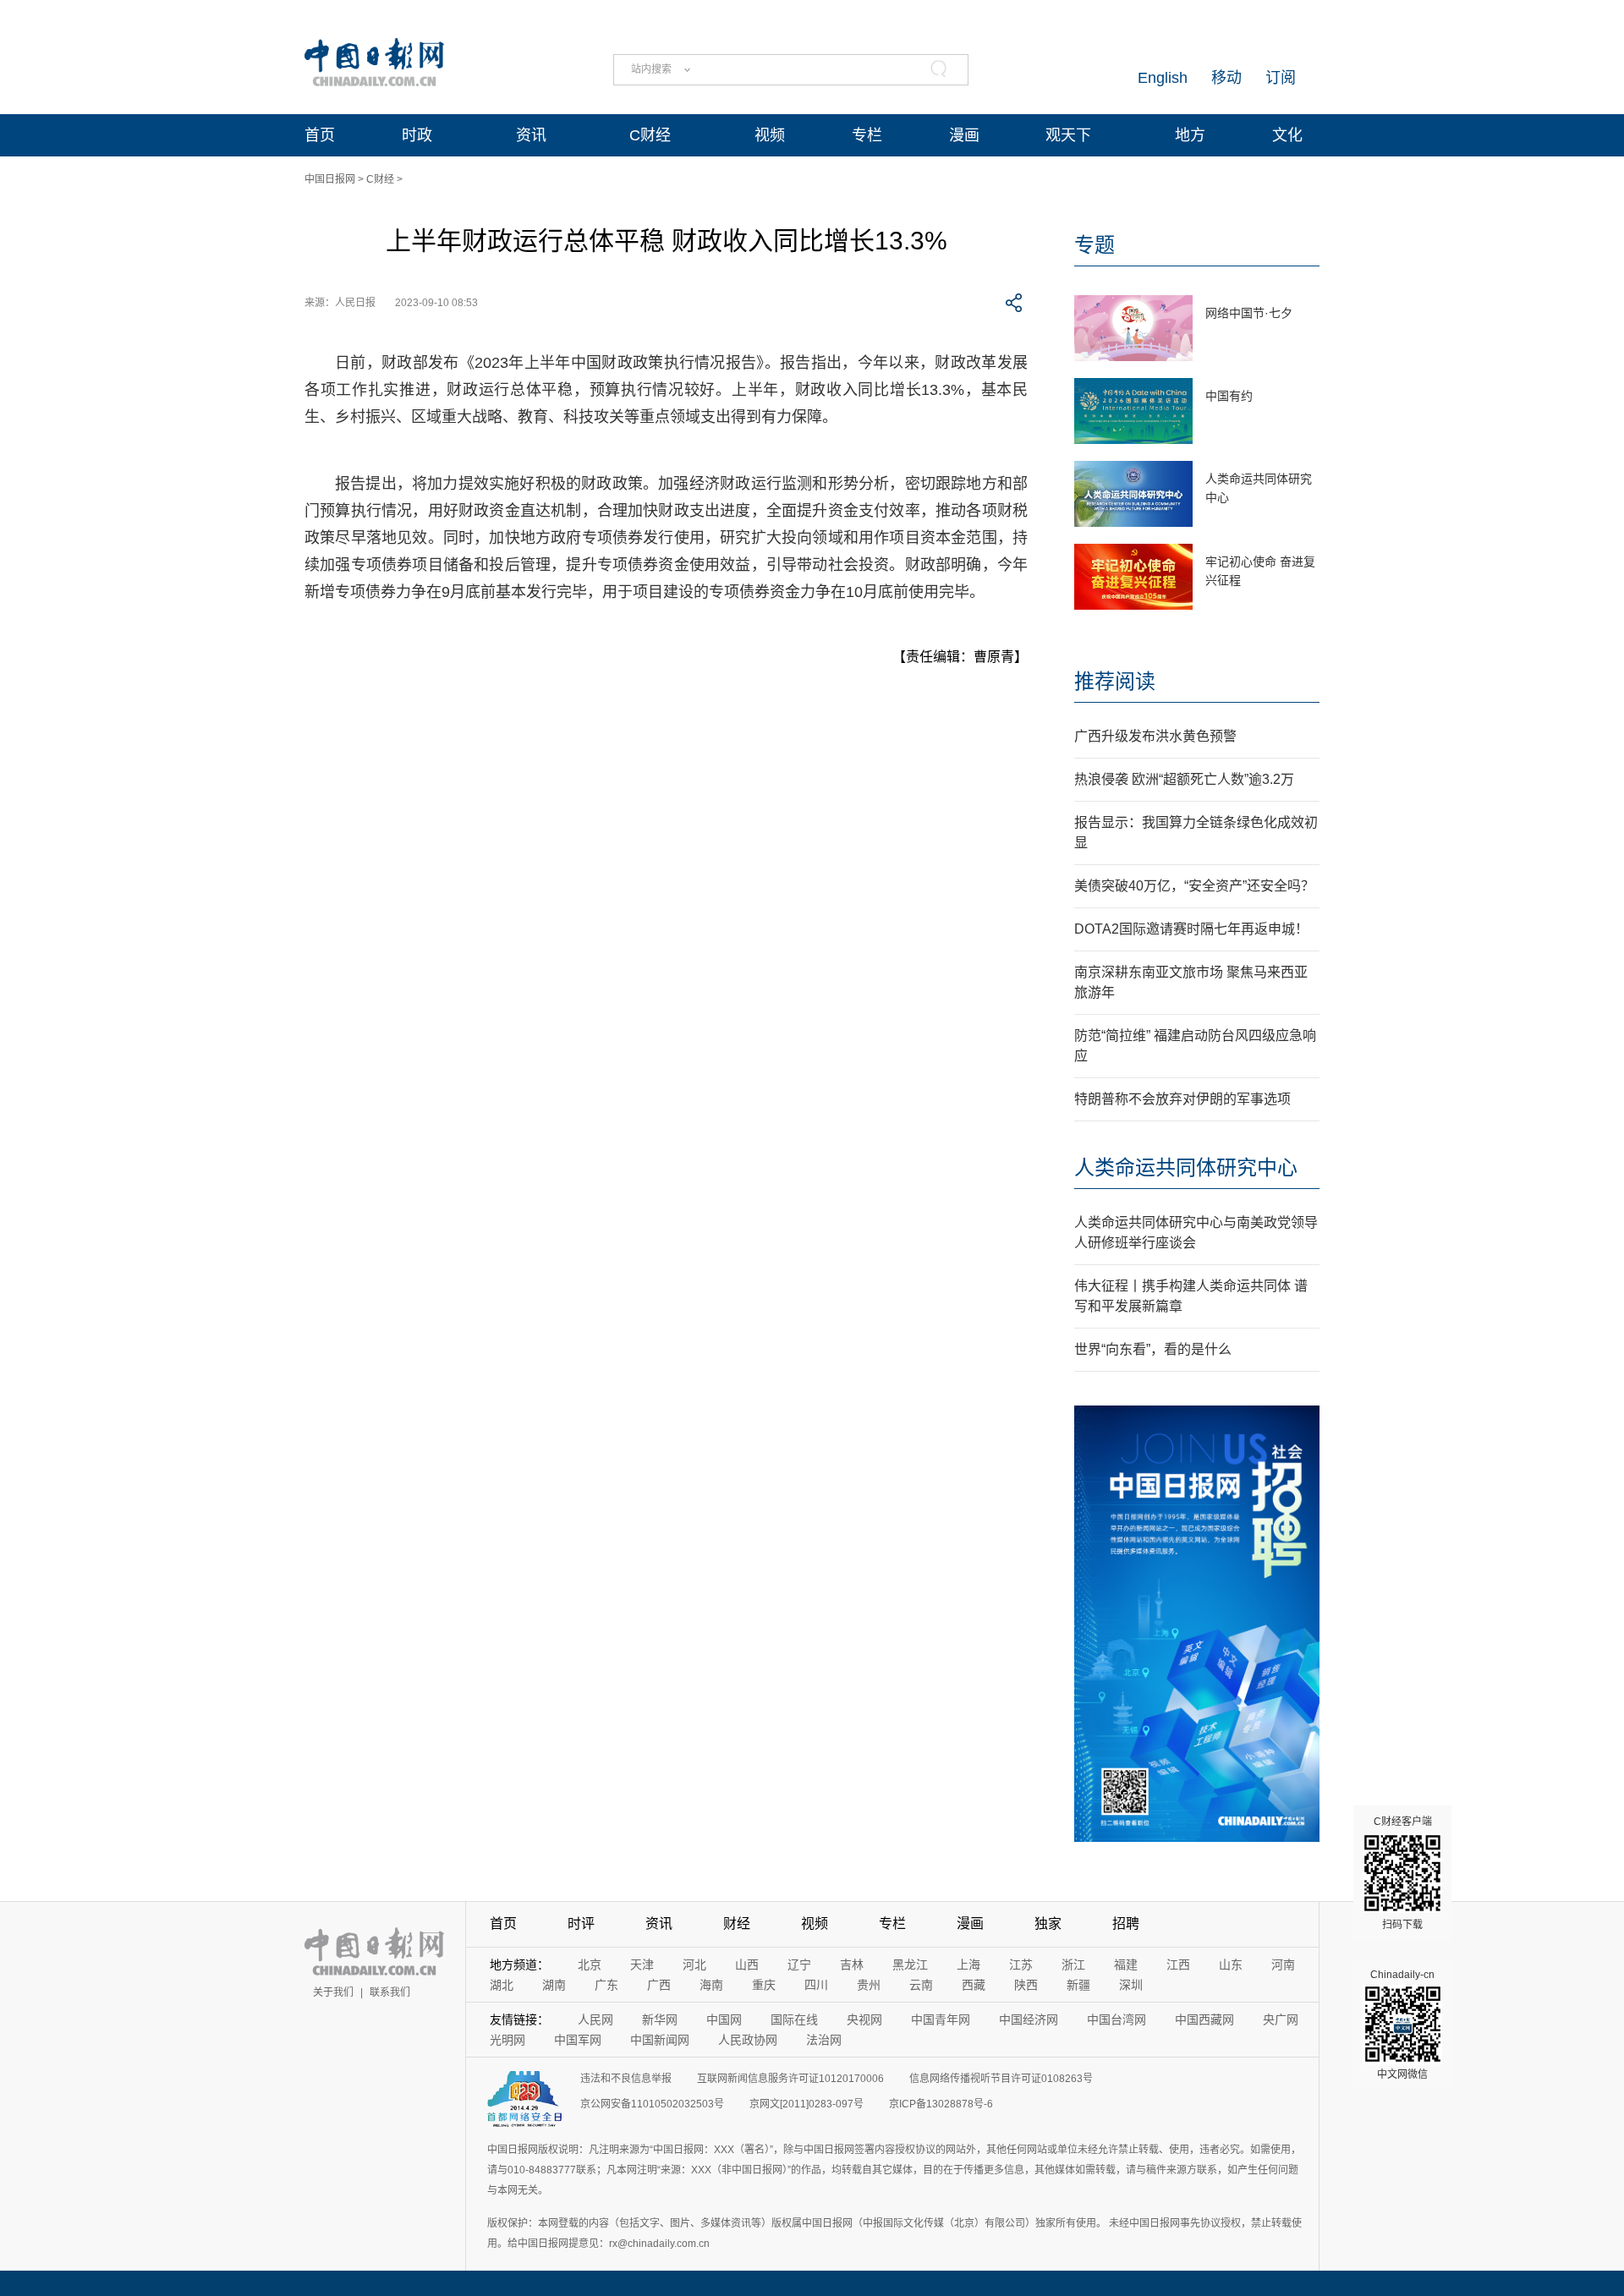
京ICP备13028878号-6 (941, 2104)
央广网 (1281, 2019)
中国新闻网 (660, 2040)
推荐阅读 (1115, 681)
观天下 (1068, 135)
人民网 (595, 2019)
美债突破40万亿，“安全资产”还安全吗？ (1194, 886)
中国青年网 (941, 2019)
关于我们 (333, 1992)
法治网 (824, 2040)
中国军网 (578, 2040)
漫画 (964, 135)
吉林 (852, 1964)
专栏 (867, 135)
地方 (1190, 135)
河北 (694, 1964)
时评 (581, 1923)
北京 (590, 1964)
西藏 (974, 1985)
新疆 (1078, 1985)
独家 (1048, 1923)
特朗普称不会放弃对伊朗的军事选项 (1182, 1099)
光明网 (507, 2040)
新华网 (660, 2019)
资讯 (531, 135)
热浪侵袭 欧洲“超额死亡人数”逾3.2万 (1184, 779)
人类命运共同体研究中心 (1186, 1167)
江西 (1178, 1964)
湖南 (554, 1985)
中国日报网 (330, 179)
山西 (747, 1964)
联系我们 (390, 1992)
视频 (770, 135)
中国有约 (1229, 396)
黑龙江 (910, 1964)
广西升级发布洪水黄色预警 (1155, 736)
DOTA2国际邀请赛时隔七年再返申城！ (1191, 929)
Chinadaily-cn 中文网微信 (1402, 2025)
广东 (606, 1985)
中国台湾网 (1116, 2019)
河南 (1283, 1964)
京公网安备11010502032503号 (652, 2104)
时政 (417, 135)
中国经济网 (1029, 2019)
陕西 (1026, 1985)
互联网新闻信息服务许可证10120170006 (790, 2079)
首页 (320, 135)
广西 (659, 1985)
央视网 (864, 2019)
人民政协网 (748, 2040)
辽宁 (799, 1964)
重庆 (764, 1985)
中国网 (724, 2019)
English (1163, 78)
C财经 (650, 135)
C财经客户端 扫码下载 (1403, 1873)
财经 (737, 1923)
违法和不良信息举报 (626, 2079)
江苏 (1021, 1964)
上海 (968, 1964)
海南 (711, 1985)
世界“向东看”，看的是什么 (1153, 1349)
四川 (816, 1985)
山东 (1231, 1964)
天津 (642, 1964)
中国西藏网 (1204, 2019)
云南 (921, 1985)
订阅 (1281, 78)
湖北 (502, 1985)
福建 (1126, 1964)
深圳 (1131, 1985)
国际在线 (794, 2019)
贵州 (869, 1985)
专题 (1095, 245)
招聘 (1126, 1923)
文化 (1287, 135)
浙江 (1073, 1964)
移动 (1226, 78)
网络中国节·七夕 (1249, 313)
